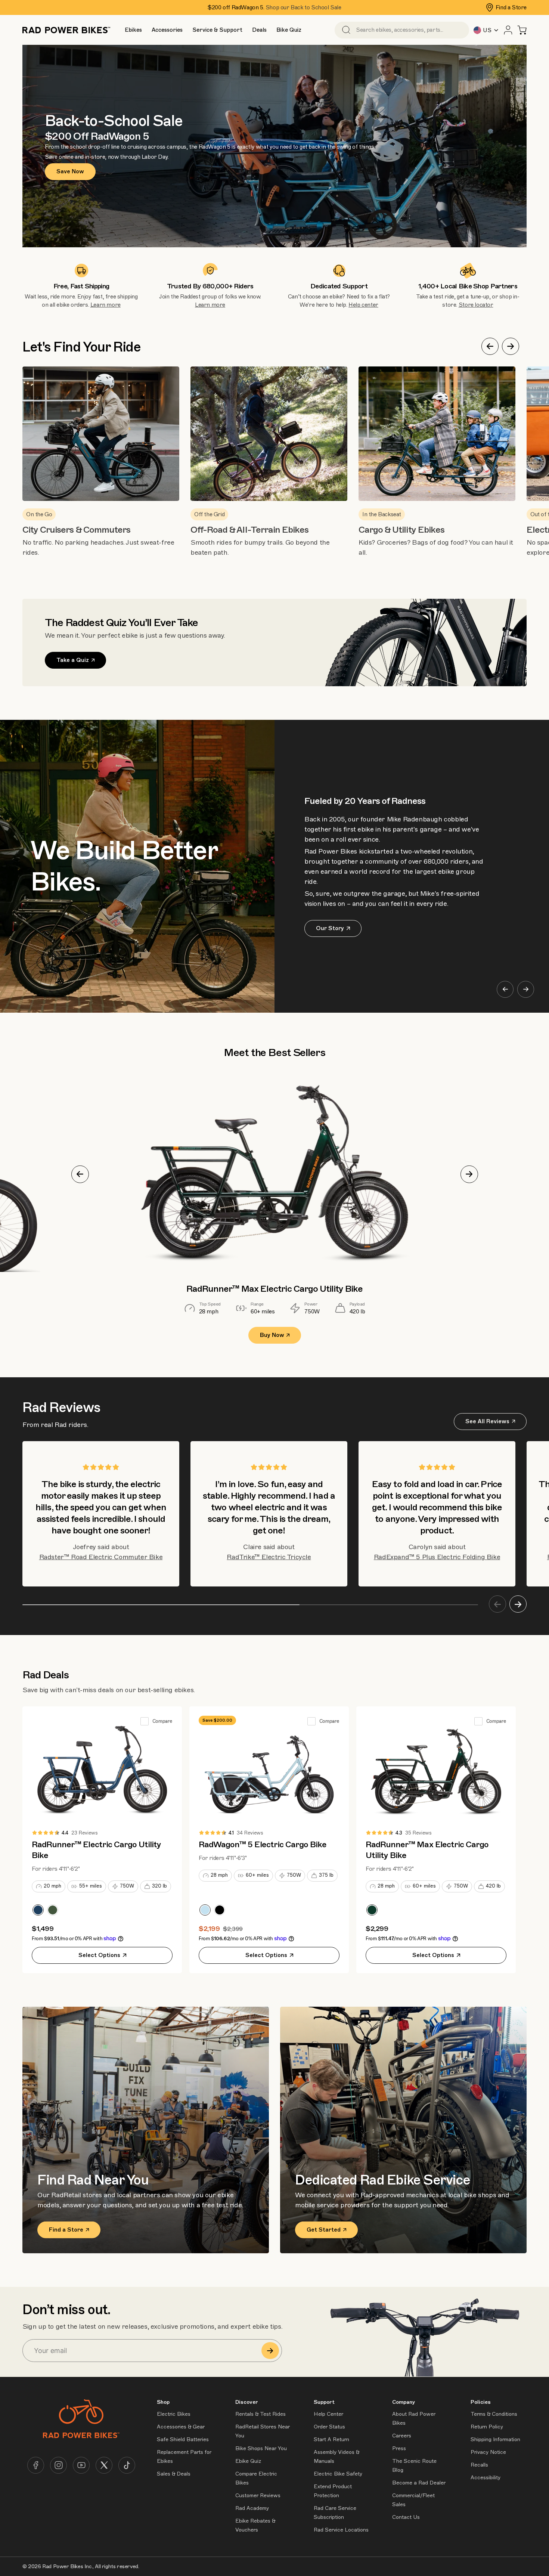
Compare (162, 1721)
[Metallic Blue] (205, 1910)
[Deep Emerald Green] (372, 1910)
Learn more (106, 305)
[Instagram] (58, 2465)
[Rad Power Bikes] (66, 30)
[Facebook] (36, 2465)
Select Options (99, 1955)
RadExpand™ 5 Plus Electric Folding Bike (437, 1557)
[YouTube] (81, 2465)
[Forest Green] (53, 1910)
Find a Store (511, 7)
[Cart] (522, 30)
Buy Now (272, 1335)
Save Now (70, 171)
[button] (133, 30)
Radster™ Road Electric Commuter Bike (101, 1557)
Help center (363, 305)
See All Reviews (487, 1421)
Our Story (330, 928)
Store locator (476, 305)
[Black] (220, 1910)
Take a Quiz (73, 660)
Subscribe (270, 2351)
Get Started (324, 2230)
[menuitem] (133, 30)
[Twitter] (104, 2465)
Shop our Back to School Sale (303, 7)
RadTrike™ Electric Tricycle (269, 1557)
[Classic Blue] (38, 1910)
